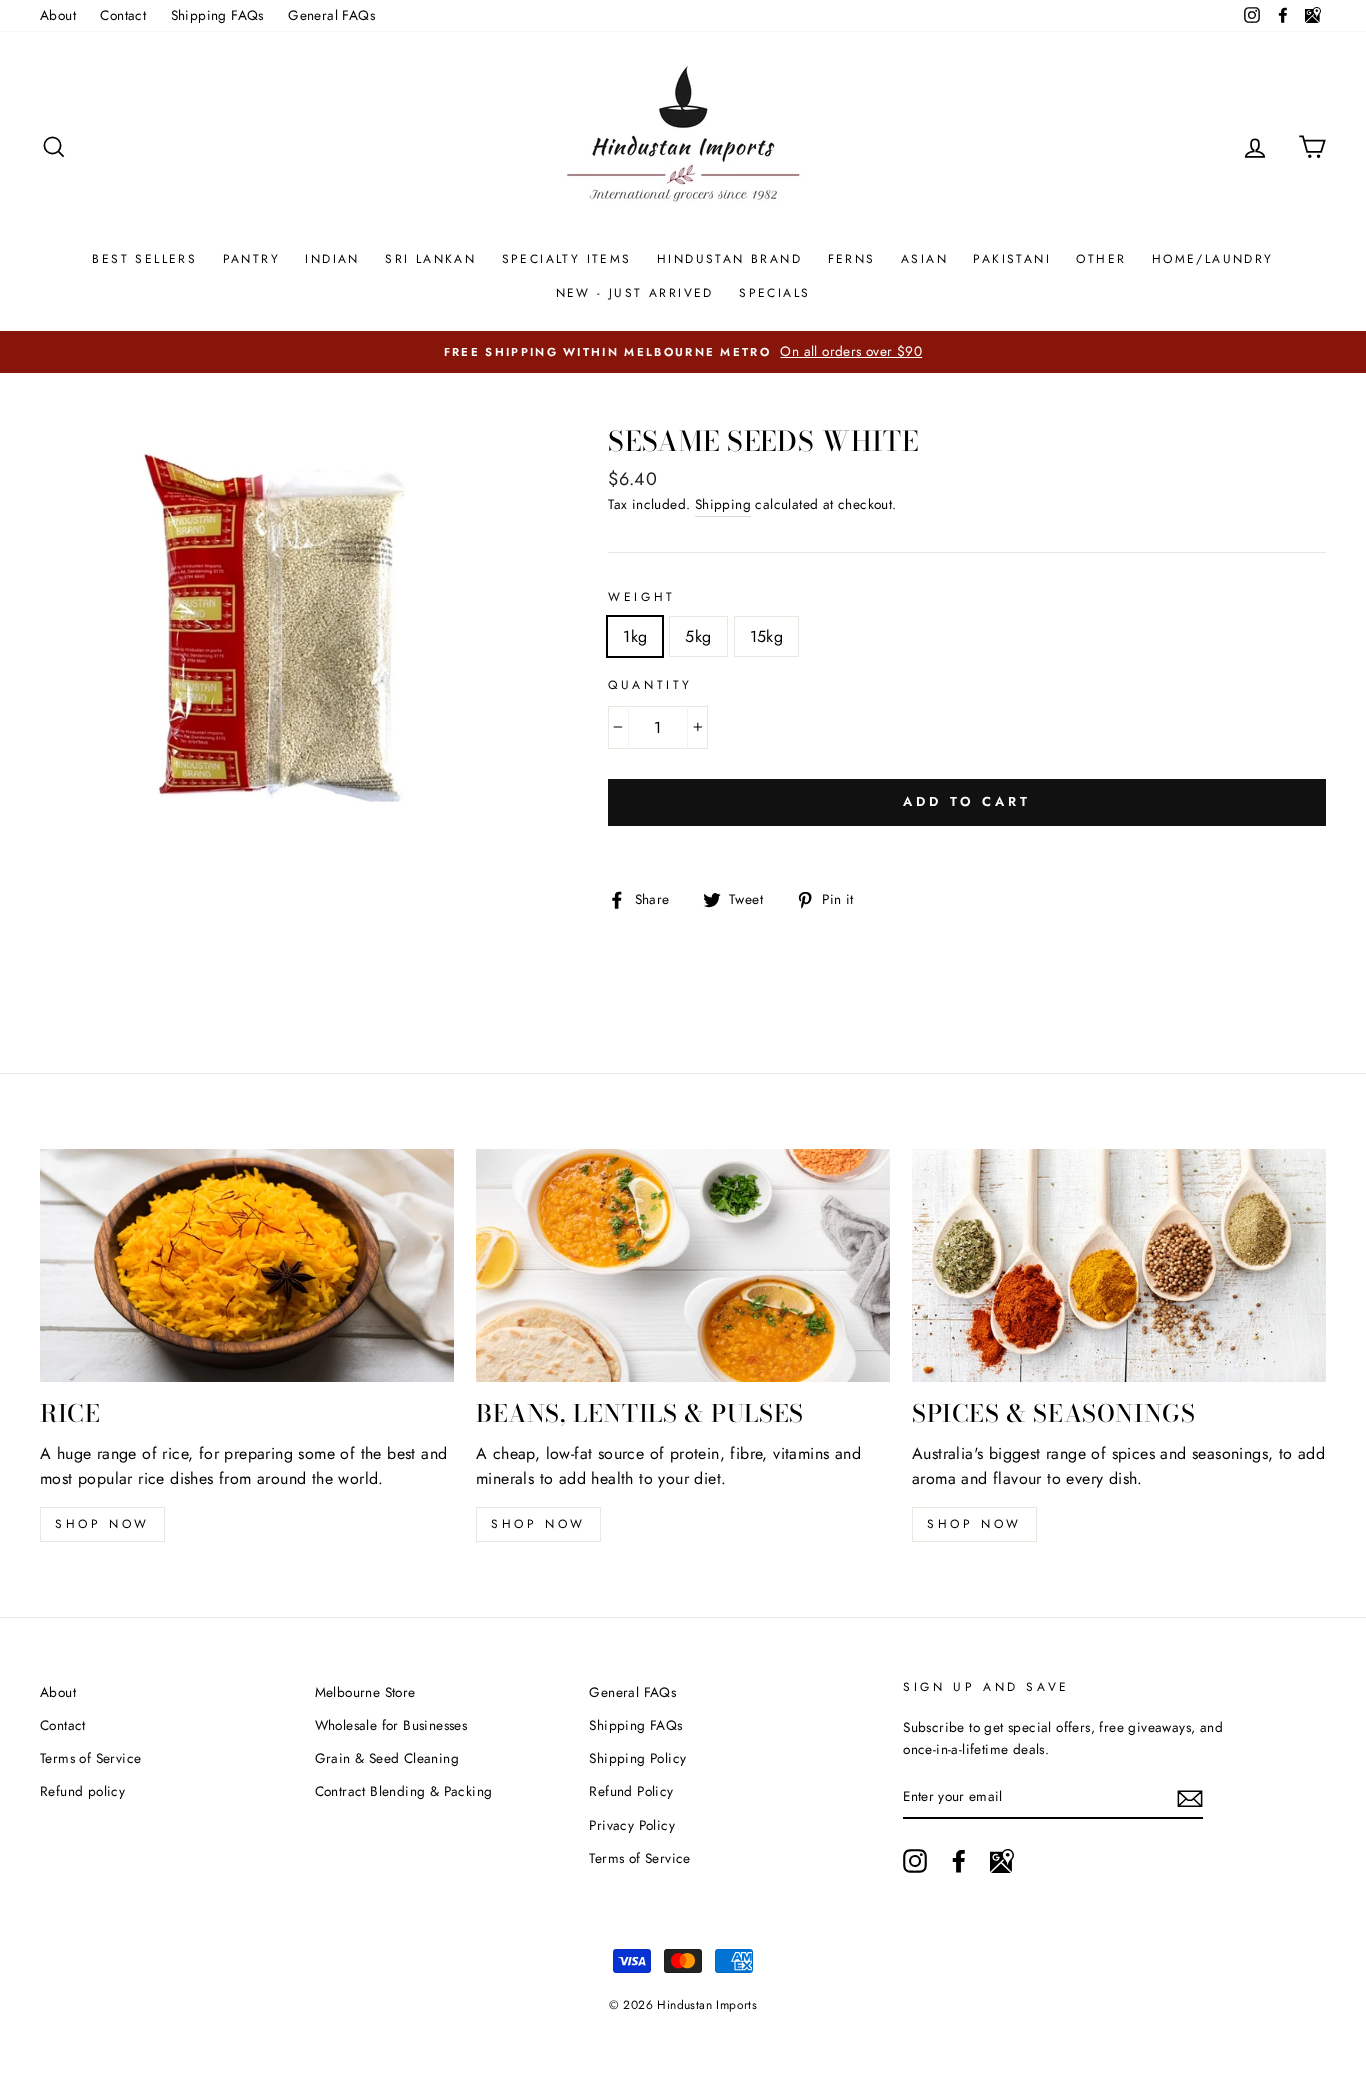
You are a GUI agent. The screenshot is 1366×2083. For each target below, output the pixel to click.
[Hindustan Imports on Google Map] (1002, 1861)
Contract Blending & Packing (404, 1791)
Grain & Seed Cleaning (387, 1758)
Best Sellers (144, 259)
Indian (332, 259)
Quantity (650, 685)
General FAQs (331, 15)
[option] (683, 352)
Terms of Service (90, 1758)
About (58, 15)
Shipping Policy (637, 1758)
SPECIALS (774, 293)
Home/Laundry (1213, 259)
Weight (642, 597)
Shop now (102, 1524)
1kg (635, 636)
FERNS (852, 259)
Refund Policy (631, 1791)
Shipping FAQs (217, 15)
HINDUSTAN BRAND (729, 259)
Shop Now (538, 1524)
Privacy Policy (632, 1825)
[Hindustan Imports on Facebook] (959, 1861)
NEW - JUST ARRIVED (635, 293)
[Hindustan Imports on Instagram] (915, 1861)
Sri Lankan (430, 259)
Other (1101, 259)
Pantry (251, 259)
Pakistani (1012, 259)
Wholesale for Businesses (391, 1725)
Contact (123, 15)
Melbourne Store (365, 1692)
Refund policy (82, 1791)
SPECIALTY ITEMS (567, 259)
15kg (767, 636)
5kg (698, 636)
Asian (924, 259)
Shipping (723, 504)
